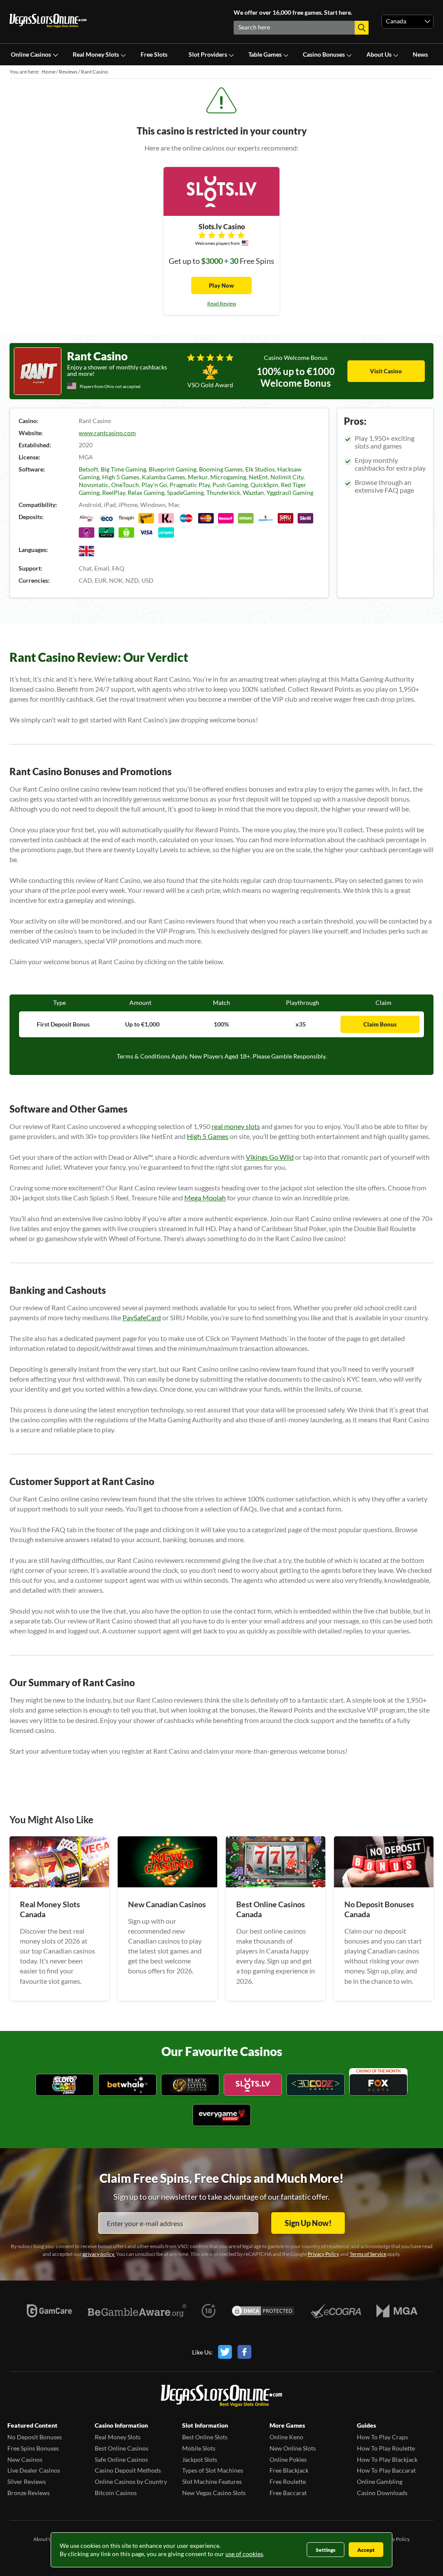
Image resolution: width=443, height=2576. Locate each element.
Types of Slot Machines (213, 2470)
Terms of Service (368, 2254)
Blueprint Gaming (173, 469)
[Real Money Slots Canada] (59, 1885)
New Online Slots (293, 2448)
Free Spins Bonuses (33, 2448)
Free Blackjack (289, 2470)
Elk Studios (260, 469)
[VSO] (221, 2397)
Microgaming (228, 477)
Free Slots (154, 54)
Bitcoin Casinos (116, 2493)
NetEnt (258, 477)
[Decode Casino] (316, 2086)
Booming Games (221, 469)
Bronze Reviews (29, 2493)
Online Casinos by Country (131, 2481)
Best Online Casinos (122, 2448)
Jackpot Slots (200, 2459)
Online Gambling (380, 2481)
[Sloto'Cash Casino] (65, 2086)
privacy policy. (99, 2254)
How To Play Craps (382, 2437)
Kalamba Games (164, 477)
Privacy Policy (323, 2254)
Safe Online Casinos (121, 2459)
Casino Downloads (382, 2493)
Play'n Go (154, 485)
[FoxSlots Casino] (378, 2086)
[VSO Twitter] (228, 2352)
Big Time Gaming (124, 469)
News (420, 54)
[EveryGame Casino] (222, 2116)
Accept (366, 2550)
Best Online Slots (205, 2437)
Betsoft (88, 469)
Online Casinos (31, 54)
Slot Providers (208, 54)
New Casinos (25, 2459)
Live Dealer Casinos (34, 2470)
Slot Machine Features (212, 2481)
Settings (326, 2550)
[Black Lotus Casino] (190, 2086)
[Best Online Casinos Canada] (276, 1885)
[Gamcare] (49, 2311)
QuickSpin (264, 485)
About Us (379, 54)
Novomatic (94, 485)
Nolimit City (287, 477)
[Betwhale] (127, 2086)
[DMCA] (263, 2311)
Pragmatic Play (190, 485)
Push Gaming (230, 485)
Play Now (221, 286)
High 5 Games (121, 477)
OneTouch (125, 485)
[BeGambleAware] (137, 2311)
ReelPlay (114, 492)
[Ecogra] (336, 2311)
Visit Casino (386, 371)
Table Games (265, 54)
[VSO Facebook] (244, 2352)
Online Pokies (288, 2459)
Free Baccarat (288, 2493)
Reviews (68, 72)
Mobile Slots (199, 2448)
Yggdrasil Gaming (290, 492)
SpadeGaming (185, 492)
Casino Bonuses (324, 54)
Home (48, 72)
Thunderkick (223, 492)
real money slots (236, 1126)
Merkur (198, 477)
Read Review (222, 303)
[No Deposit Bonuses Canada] (384, 1885)
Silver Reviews (27, 2481)
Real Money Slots (96, 54)
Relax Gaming (146, 492)
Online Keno (286, 2437)
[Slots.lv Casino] (253, 2086)
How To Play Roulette (386, 2448)
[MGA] (397, 2311)
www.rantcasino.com (107, 433)
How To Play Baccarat (386, 2470)
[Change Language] (48, 22)
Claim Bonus (380, 1024)
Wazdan (253, 492)
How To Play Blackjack (387, 2459)
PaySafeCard (142, 1317)
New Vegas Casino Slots (214, 2493)
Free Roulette (288, 2481)
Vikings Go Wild (270, 1157)
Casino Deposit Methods (128, 2470)
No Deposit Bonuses (35, 2437)
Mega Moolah (205, 1198)
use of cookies (244, 2554)
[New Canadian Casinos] (167, 1885)
